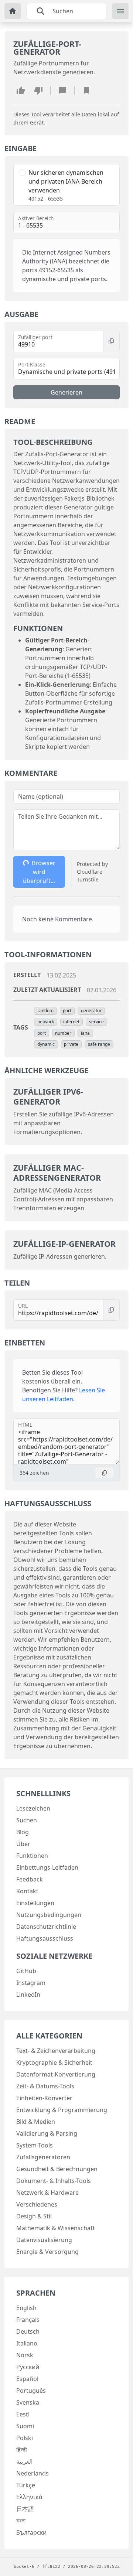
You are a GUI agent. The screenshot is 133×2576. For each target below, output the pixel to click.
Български (31, 2532)
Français (28, 2320)
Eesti (23, 2414)
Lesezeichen (33, 1808)
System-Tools (35, 2145)
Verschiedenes (37, 2204)
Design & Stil (34, 2216)
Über (23, 1844)
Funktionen (32, 1856)
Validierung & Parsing (47, 2133)
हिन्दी (22, 2450)
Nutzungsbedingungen (49, 1915)
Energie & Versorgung (47, 2252)
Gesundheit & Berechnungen (57, 2169)
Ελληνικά (29, 2497)
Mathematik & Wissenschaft (56, 2228)
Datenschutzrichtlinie (46, 1927)
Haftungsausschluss (45, 1938)
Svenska (28, 2402)
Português (31, 2391)
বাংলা (21, 2521)
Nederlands (33, 2473)
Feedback (30, 1879)
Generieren (66, 392)
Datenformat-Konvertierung (56, 2074)
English (26, 2308)
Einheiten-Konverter (44, 2098)
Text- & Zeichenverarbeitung (56, 2051)
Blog (23, 1832)
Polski (25, 2438)
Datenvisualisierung (44, 2240)
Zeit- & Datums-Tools (45, 2086)
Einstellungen (35, 1903)
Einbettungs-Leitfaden (47, 1867)
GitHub (26, 1971)
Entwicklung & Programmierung (62, 2110)
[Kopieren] (111, 341)
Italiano (27, 2343)
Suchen (27, 1820)
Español (27, 2379)
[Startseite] (13, 11)
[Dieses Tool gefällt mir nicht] (38, 90)
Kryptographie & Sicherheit (54, 2062)
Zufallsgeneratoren (43, 2157)
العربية (24, 2461)
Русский (28, 2367)
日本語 (25, 2509)
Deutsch (28, 2331)
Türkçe (26, 2485)
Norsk (25, 2355)
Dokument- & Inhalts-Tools (54, 2181)
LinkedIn (28, 1995)
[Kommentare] (62, 90)
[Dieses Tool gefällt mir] (21, 90)
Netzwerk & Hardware (47, 2193)
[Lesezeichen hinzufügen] (86, 90)
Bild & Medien (36, 2122)
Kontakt (27, 1891)
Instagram (31, 1983)
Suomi (25, 2426)
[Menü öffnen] (120, 11)
